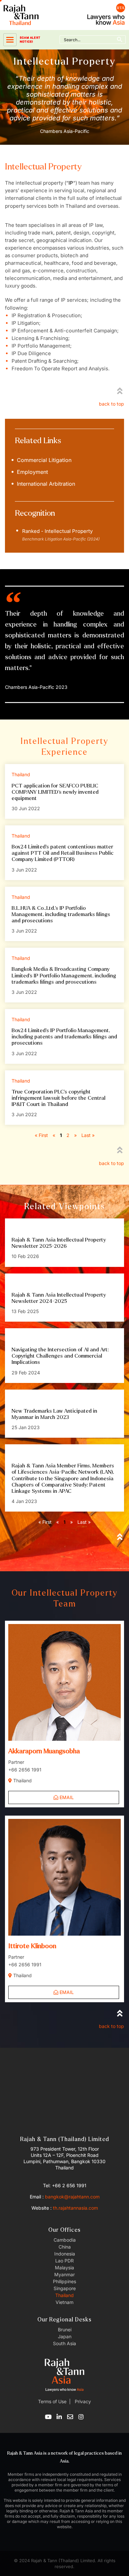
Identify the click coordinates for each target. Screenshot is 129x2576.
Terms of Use (52, 2401)
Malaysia (64, 2268)
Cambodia (65, 2240)
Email (66, 1797)
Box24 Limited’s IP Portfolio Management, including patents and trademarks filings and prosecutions (64, 1037)
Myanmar (64, 2274)
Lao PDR (64, 2261)
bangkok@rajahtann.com (72, 2197)
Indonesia (65, 2254)
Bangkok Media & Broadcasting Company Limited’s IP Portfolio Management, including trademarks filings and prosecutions (64, 975)
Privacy (82, 2401)
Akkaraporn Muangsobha (44, 1751)
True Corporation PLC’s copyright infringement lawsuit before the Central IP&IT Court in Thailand (59, 1098)
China (65, 2247)
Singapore (65, 2288)
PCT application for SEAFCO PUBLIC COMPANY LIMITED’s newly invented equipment (55, 792)
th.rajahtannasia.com (75, 2208)
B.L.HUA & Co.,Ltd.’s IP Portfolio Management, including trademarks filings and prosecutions (61, 914)
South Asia (64, 2343)
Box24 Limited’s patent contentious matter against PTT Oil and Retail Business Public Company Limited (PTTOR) (63, 853)
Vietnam (64, 2302)
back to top (111, 404)
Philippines (64, 2281)
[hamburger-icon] (10, 40)
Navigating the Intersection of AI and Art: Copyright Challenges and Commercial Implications (60, 1356)
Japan (65, 2336)
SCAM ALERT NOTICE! (30, 40)
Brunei (65, 2330)
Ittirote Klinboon (32, 1946)
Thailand (64, 2295)
